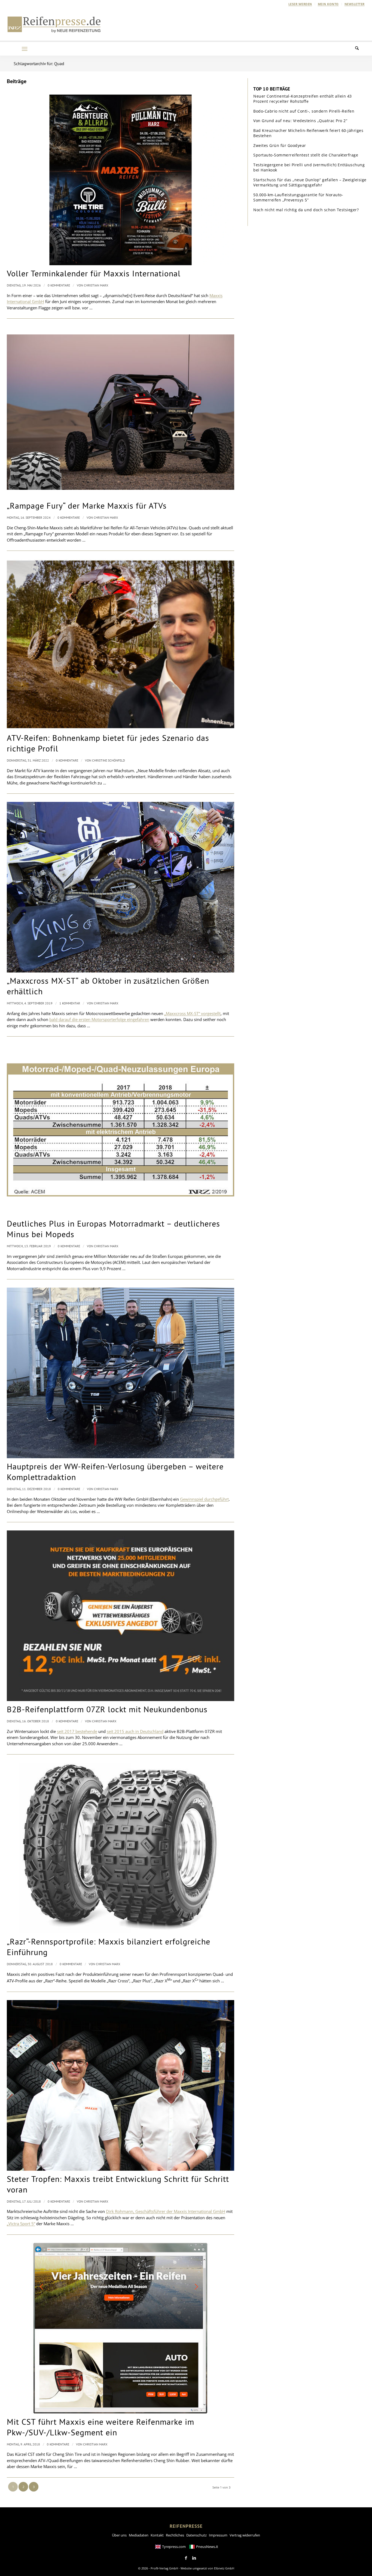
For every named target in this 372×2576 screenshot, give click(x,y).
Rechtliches (175, 2535)
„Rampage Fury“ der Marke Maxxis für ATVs (87, 505)
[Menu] (25, 49)
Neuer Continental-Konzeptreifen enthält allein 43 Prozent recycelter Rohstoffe (303, 99)
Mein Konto (328, 4)
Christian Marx (96, 285)
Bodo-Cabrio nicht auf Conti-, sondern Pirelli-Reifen (304, 111)
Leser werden (300, 4)
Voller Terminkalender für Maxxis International (94, 273)
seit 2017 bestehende (77, 1731)
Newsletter (355, 4)
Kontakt (157, 2535)
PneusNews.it (207, 2547)
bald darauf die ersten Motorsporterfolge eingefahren (99, 1019)
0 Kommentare (59, 285)
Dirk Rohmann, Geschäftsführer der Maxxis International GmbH (166, 2211)
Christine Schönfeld (109, 760)
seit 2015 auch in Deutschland (135, 1731)
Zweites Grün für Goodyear (280, 145)
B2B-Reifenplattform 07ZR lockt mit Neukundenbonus (107, 1709)
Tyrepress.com (174, 2547)
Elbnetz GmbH (224, 2568)
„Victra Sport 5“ (21, 2224)
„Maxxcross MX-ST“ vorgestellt (192, 1013)
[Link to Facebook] (186, 2558)
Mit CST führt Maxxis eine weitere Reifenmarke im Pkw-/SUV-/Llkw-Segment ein (100, 2427)
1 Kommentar (70, 1003)
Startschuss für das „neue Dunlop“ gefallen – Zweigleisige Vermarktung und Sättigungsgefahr (310, 182)
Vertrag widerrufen (245, 2535)
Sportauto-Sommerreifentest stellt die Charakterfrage (306, 155)
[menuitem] (300, 4)
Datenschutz (196, 2535)
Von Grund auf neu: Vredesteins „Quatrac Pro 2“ (300, 121)
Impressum (218, 2535)
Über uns (119, 2535)
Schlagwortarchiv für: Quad (39, 64)
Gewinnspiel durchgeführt (204, 1499)
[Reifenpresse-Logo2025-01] (54, 24)
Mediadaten (139, 2535)
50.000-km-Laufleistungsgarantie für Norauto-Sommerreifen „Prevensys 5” (298, 197)
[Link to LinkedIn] (194, 2558)
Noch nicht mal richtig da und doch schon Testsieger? (306, 210)
